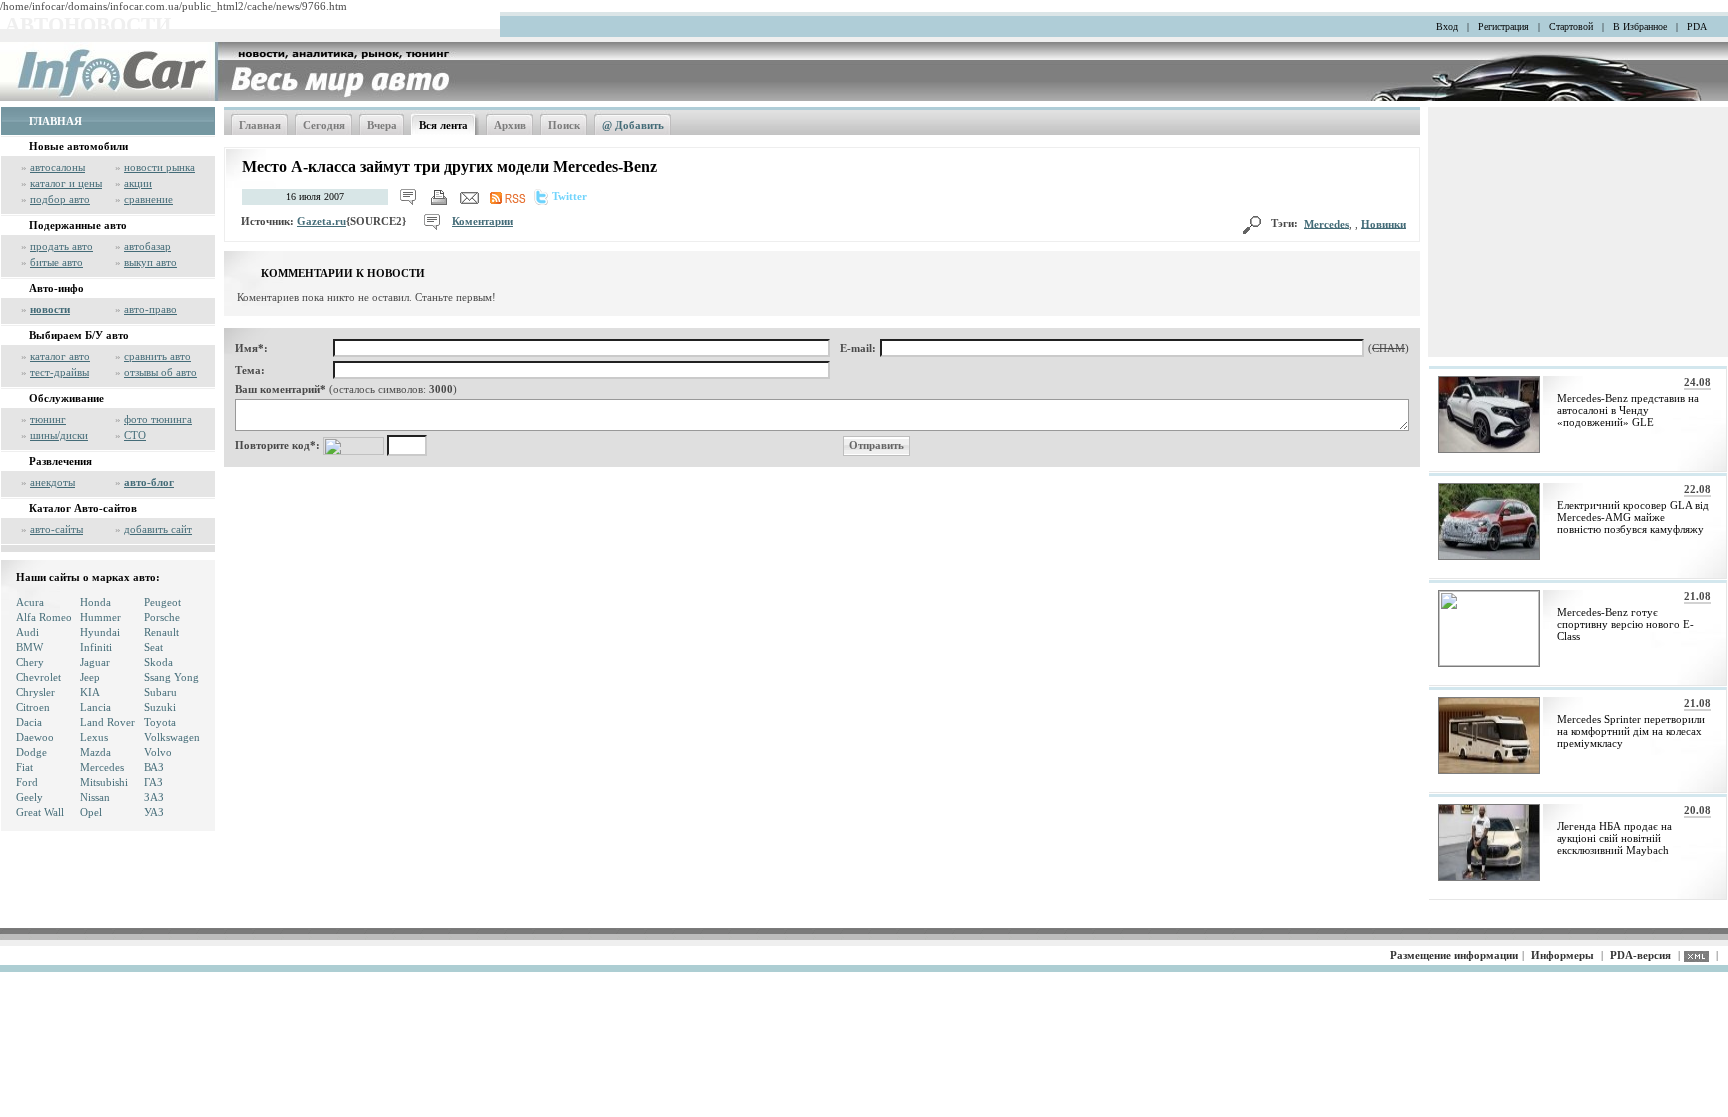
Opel (91, 812)
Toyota (160, 722)
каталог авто (60, 356)
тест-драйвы (59, 372)
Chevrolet (38, 677)
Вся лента (443, 125)
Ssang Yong (171, 677)
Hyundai (100, 632)
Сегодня (324, 125)
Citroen (33, 707)
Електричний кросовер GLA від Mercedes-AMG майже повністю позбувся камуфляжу (1633, 517)
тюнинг (48, 419)
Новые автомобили (78, 146)
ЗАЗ (154, 797)
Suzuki (160, 707)
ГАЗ (153, 782)
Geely (29, 797)
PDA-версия (1640, 955)
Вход (1447, 26)
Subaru (160, 692)
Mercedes (102, 767)
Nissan (95, 797)
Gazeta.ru (321, 221)
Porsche (162, 617)
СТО (135, 435)
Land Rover (107, 722)
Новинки (1383, 223)
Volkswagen (172, 737)
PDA (1697, 26)
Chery (30, 662)
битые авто (56, 262)
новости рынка (159, 167)
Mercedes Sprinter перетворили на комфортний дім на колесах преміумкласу (1631, 731)
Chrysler (35, 692)
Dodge (31, 752)
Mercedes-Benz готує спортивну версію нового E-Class (1625, 624)
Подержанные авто (78, 225)
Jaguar (95, 662)
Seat (153, 647)
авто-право (150, 309)
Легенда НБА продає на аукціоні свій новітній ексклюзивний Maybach (1614, 838)
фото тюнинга (158, 419)
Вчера (382, 125)
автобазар (147, 246)
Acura (30, 602)
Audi (27, 632)
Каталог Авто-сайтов (83, 508)
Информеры (1562, 955)
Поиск (564, 125)
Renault (161, 632)
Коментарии (482, 221)
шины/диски (59, 435)
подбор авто (60, 199)
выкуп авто (150, 262)
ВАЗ (154, 767)
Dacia (29, 722)
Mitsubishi (104, 782)
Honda (95, 602)
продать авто (61, 246)
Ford (27, 782)
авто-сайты (56, 529)
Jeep (90, 677)
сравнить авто (157, 356)
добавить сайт (158, 529)
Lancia (95, 707)
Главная (260, 125)
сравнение (148, 199)
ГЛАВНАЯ (55, 121)
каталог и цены (66, 183)
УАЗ (154, 812)
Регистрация (1503, 26)
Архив (510, 125)
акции (138, 183)
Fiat (24, 767)
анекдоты (52, 482)
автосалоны (57, 167)
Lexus (94, 737)
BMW (29, 647)
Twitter (569, 196)
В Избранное (1640, 26)
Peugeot (162, 602)
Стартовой (1571, 26)
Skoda (158, 662)
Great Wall (40, 812)
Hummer (100, 617)
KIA (90, 692)
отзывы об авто (160, 372)
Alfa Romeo (44, 617)
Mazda (95, 752)
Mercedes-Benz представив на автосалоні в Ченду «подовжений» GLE (1628, 410)
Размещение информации (1454, 955)
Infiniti (96, 647)
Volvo (158, 752)
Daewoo (35, 737)
